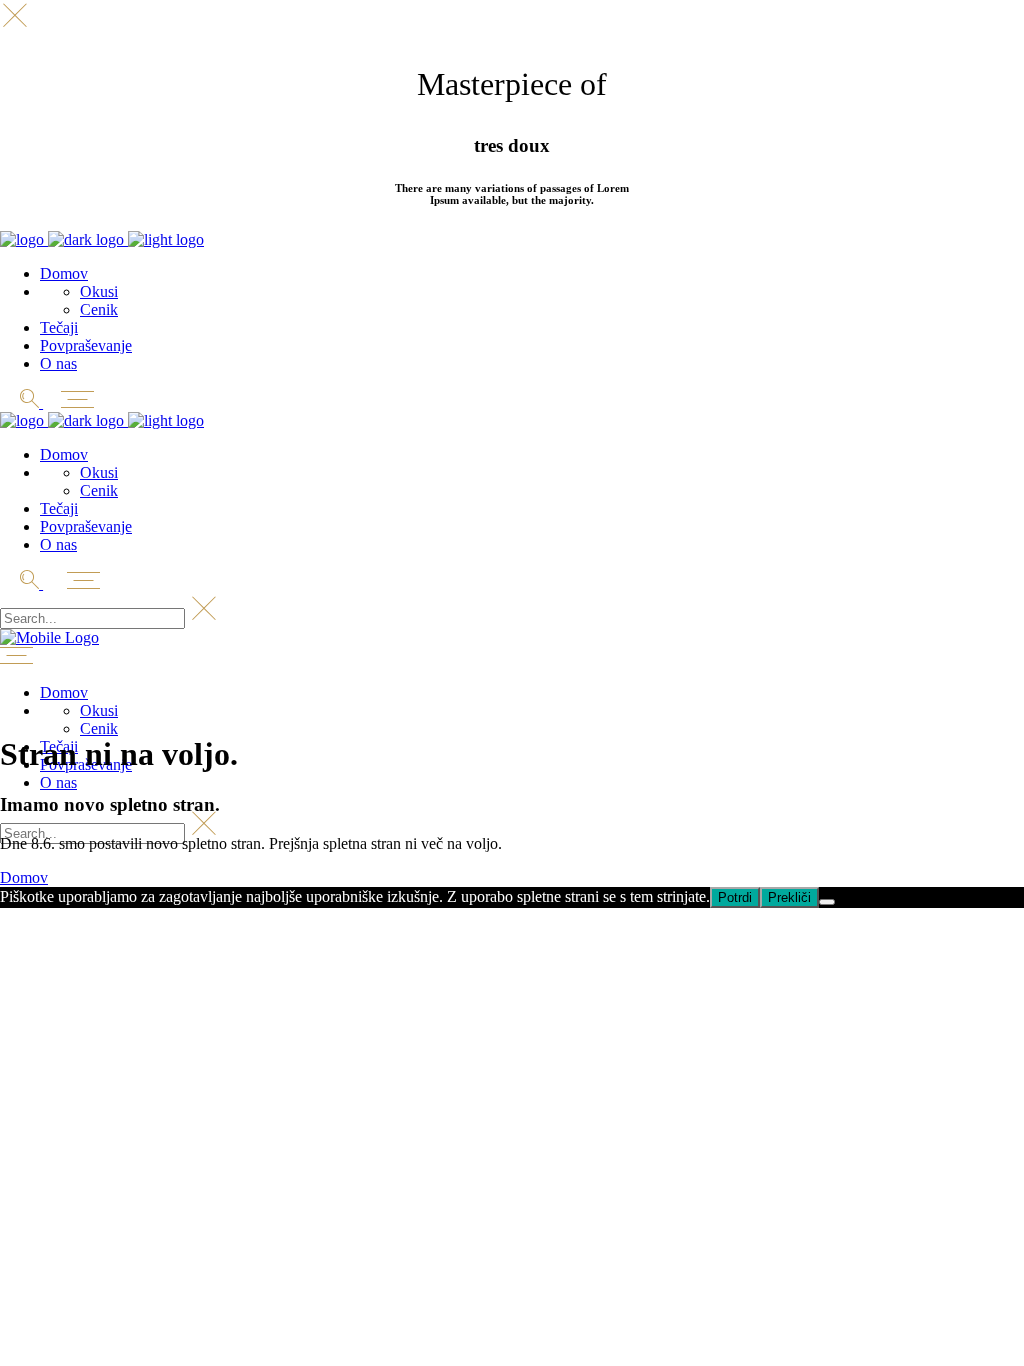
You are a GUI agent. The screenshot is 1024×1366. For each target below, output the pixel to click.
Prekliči (789, 897)
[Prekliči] (827, 902)
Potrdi (735, 897)
